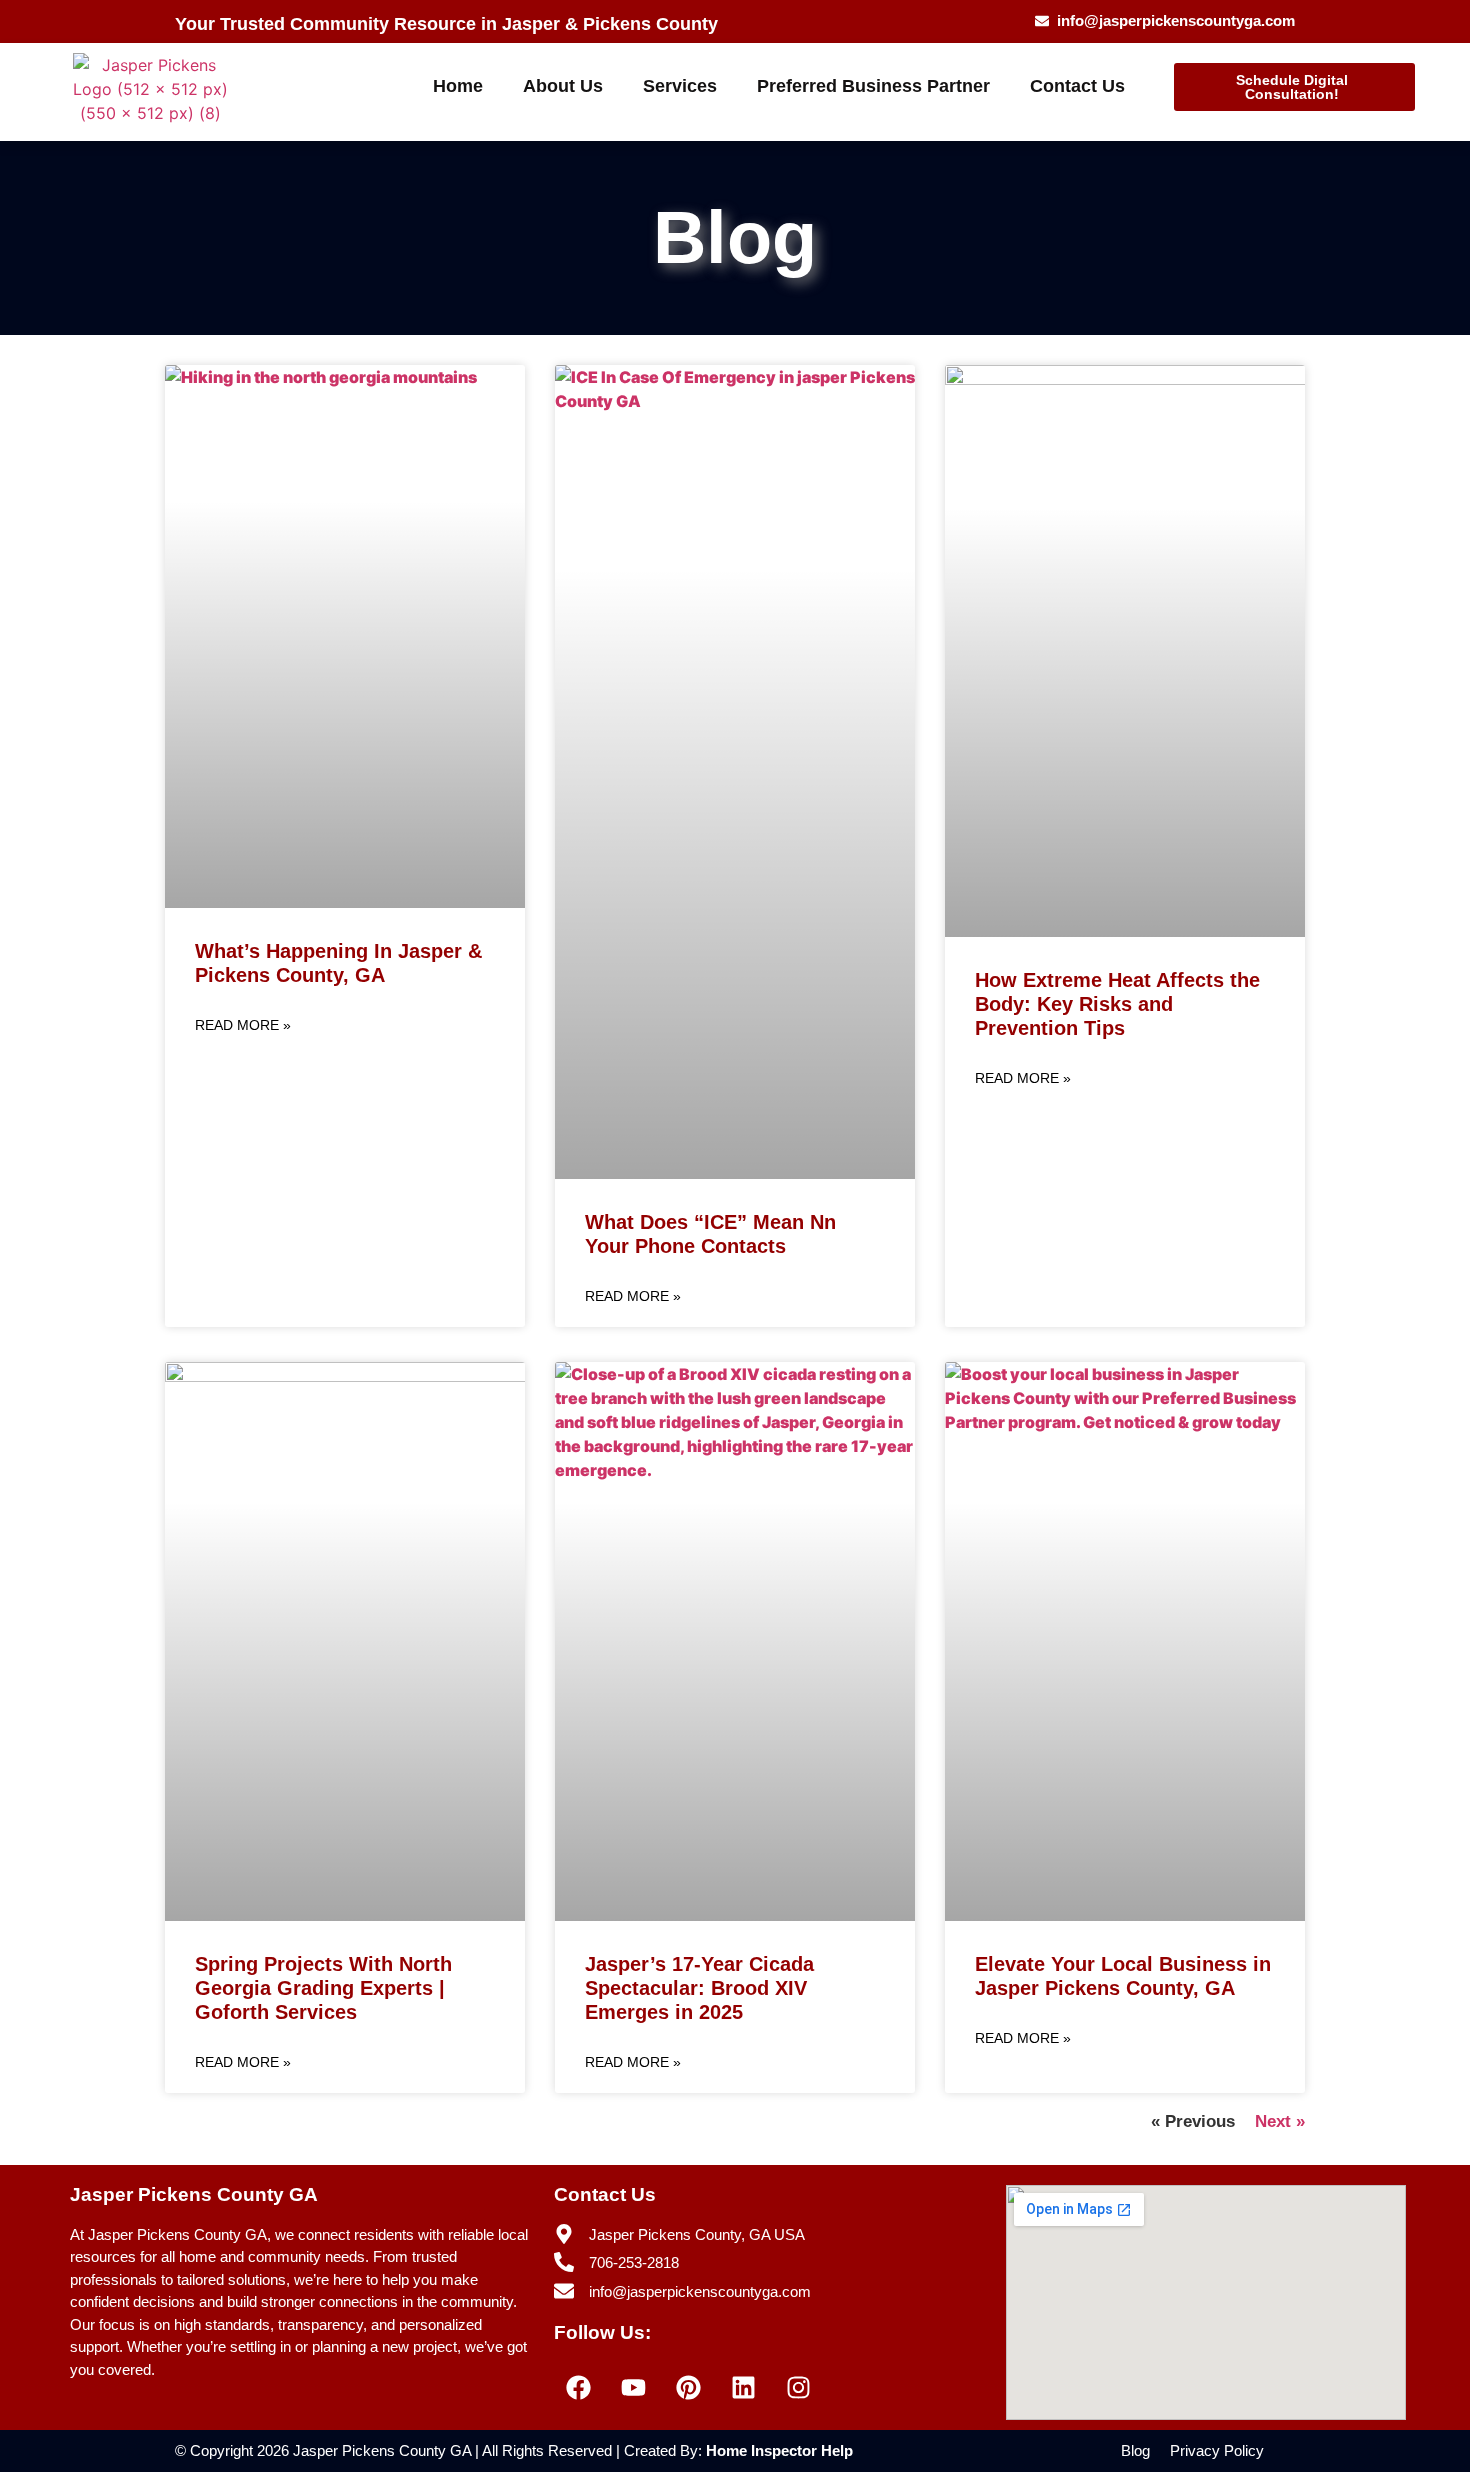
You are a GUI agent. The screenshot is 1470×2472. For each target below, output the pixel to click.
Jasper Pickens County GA (194, 2194)
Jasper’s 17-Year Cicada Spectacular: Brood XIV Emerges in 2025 (699, 1988)
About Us (563, 86)
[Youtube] (634, 2387)
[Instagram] (799, 2387)
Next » (1280, 2121)
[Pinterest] (689, 2387)
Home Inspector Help (779, 2450)
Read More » (243, 1025)
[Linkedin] (744, 2387)
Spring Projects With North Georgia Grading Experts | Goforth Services (323, 1988)
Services (680, 86)
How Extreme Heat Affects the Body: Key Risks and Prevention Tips (1117, 1004)
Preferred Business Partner (873, 86)
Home (458, 86)
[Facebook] (579, 2387)
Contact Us (1077, 86)
